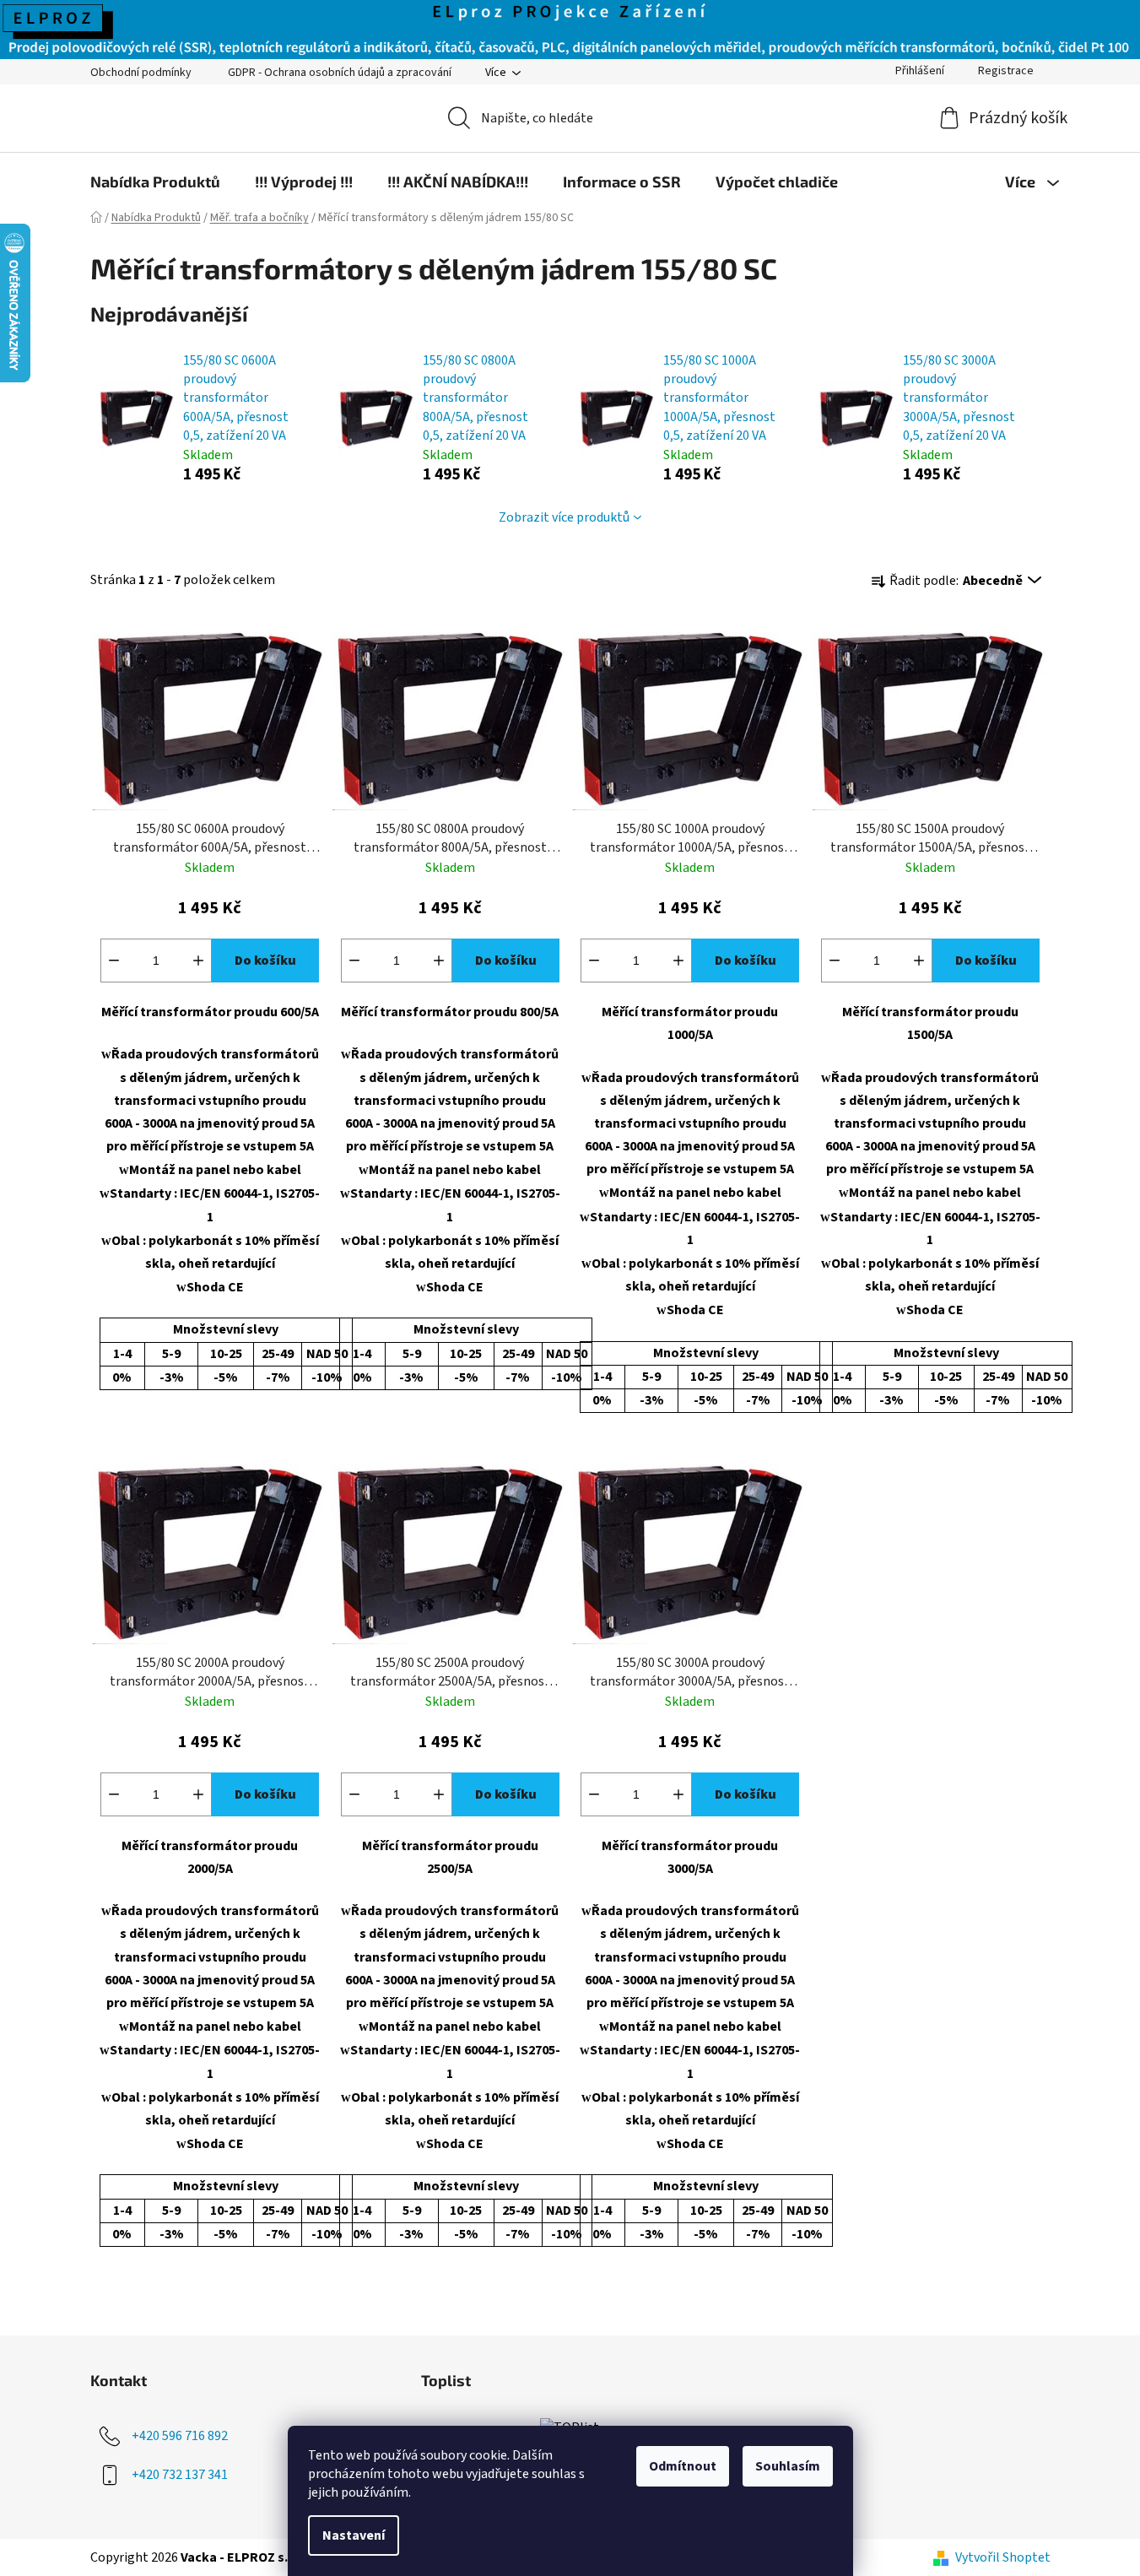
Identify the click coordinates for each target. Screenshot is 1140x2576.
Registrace (1006, 71)
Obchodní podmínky (141, 73)
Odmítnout (683, 2466)
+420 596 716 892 (180, 2436)
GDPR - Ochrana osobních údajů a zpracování (340, 73)
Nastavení (354, 2535)
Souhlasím (788, 2466)
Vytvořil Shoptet (1003, 2557)
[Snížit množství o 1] (114, 961)
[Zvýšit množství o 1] (198, 961)
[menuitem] (155, 181)
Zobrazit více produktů (564, 517)
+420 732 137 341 (180, 2475)
